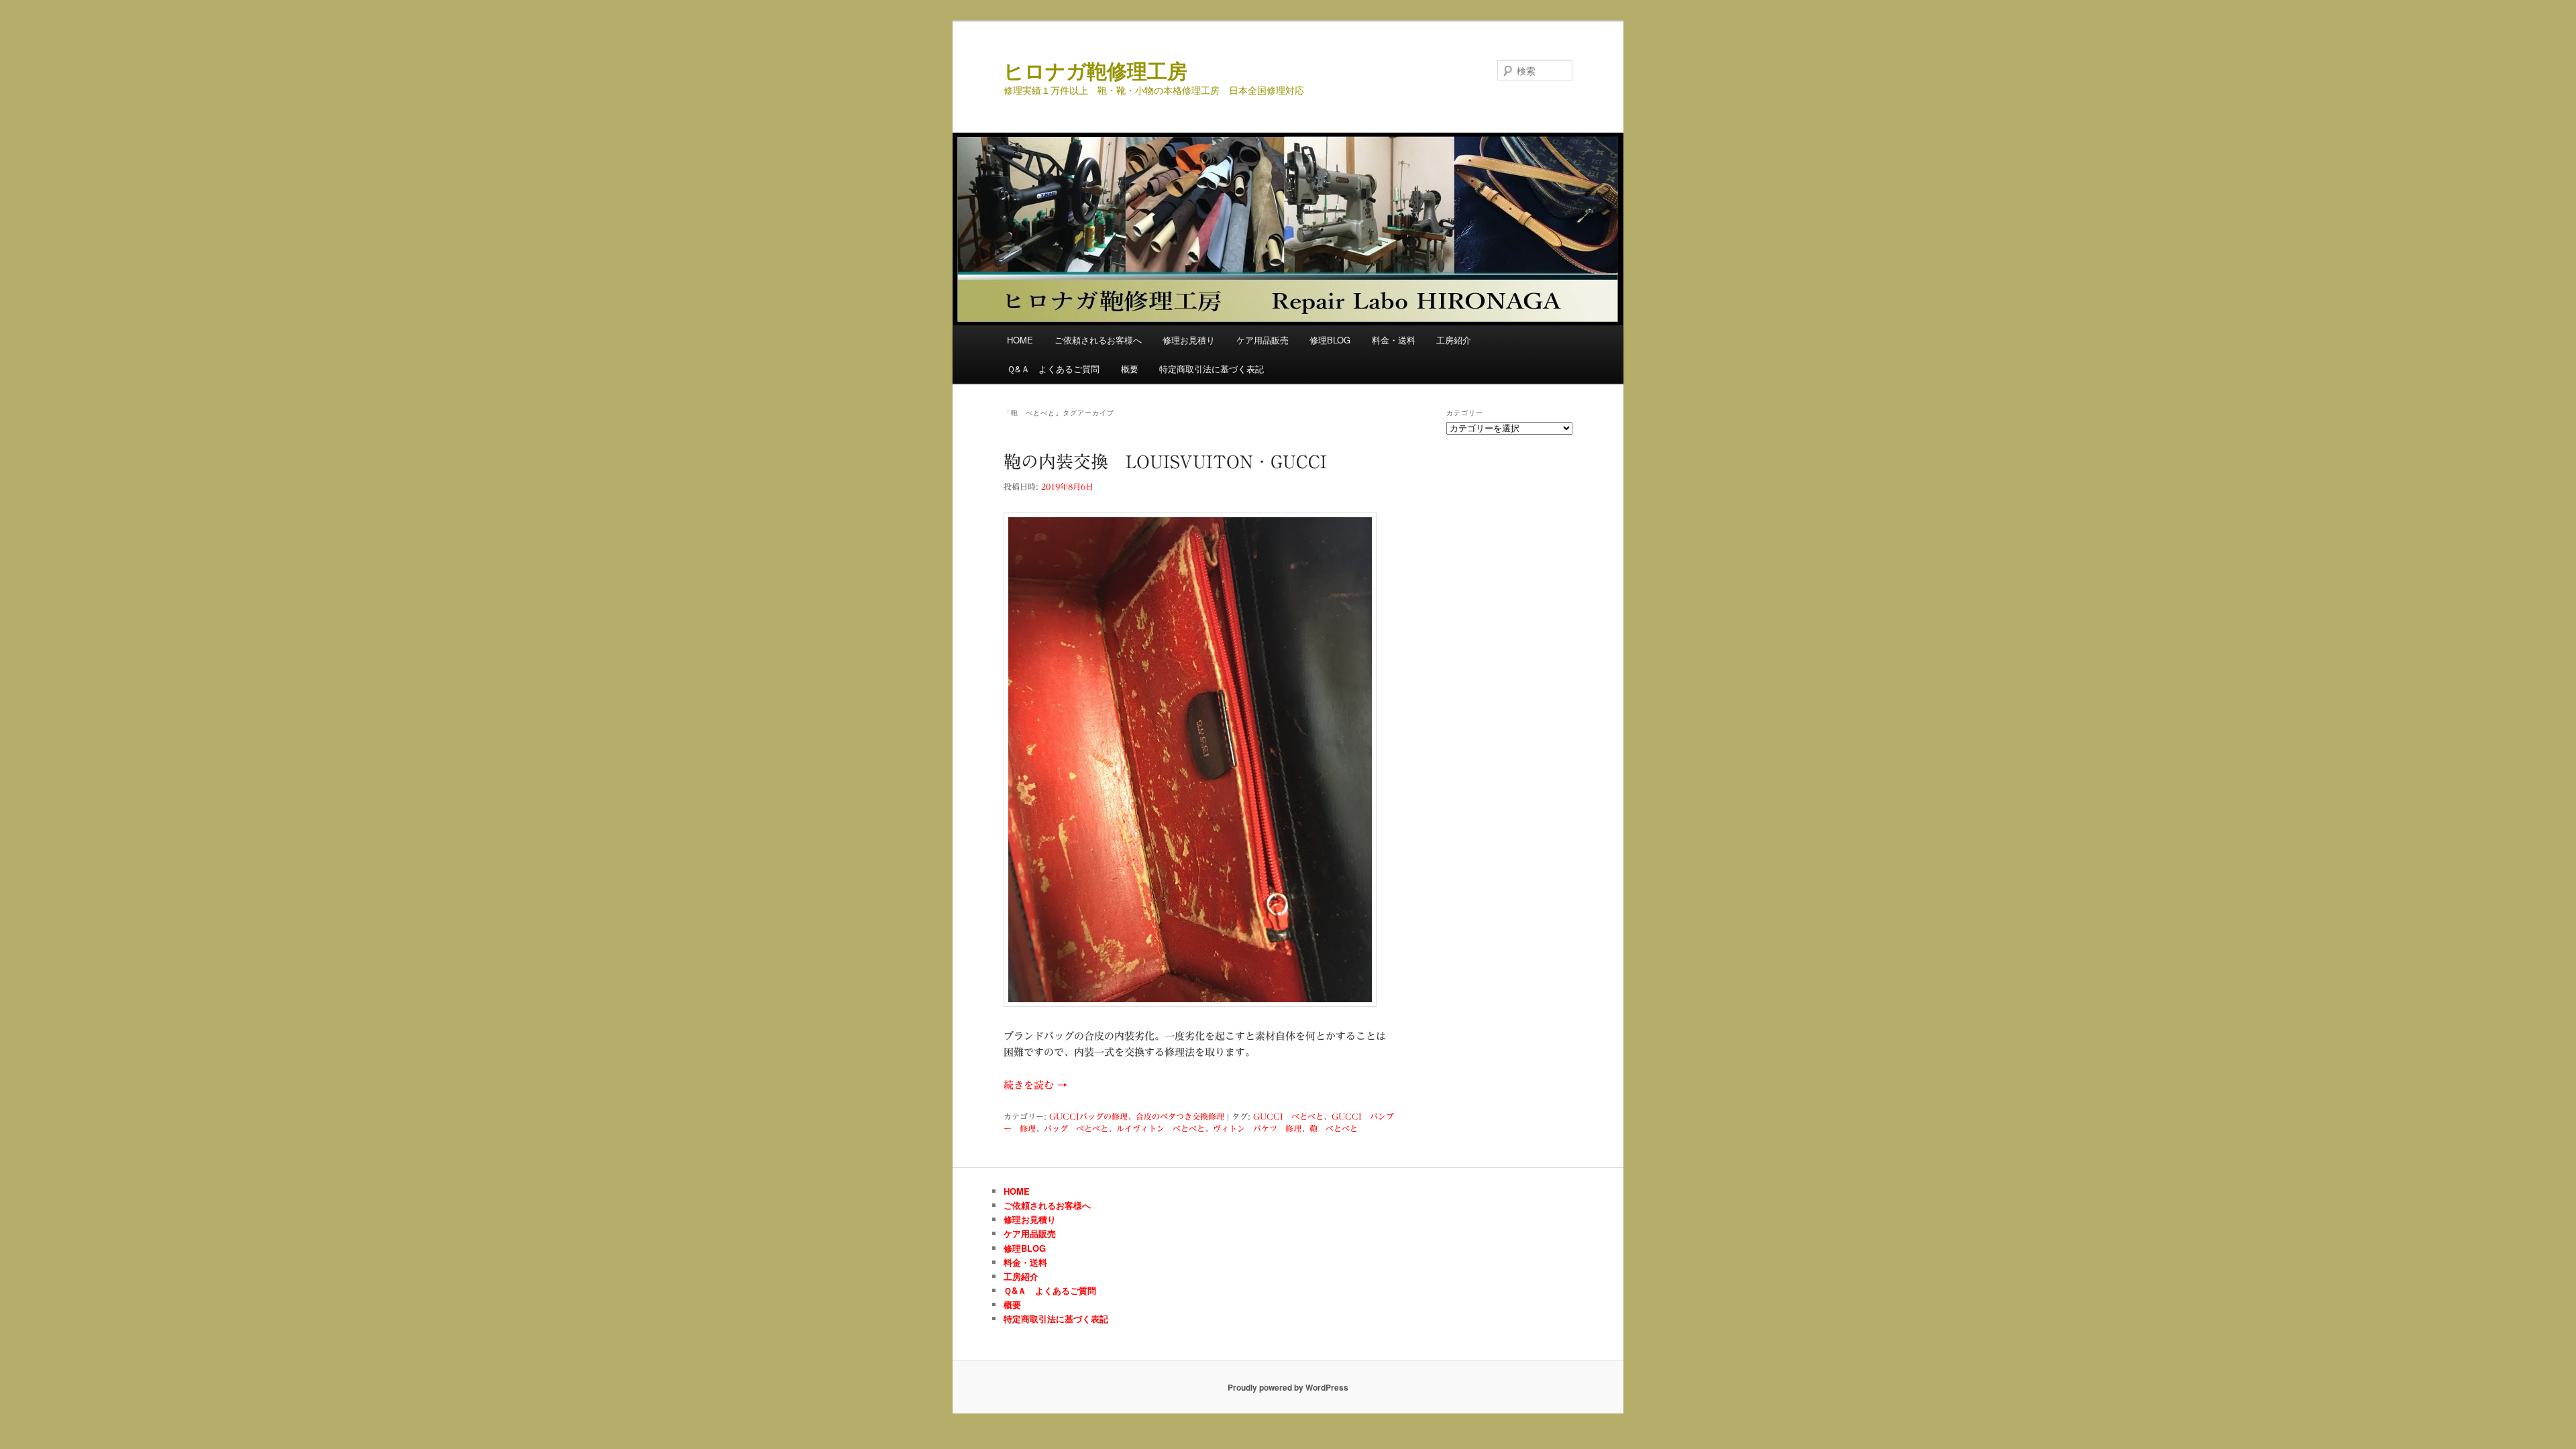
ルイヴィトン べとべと (1161, 1128)
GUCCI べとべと (1288, 1116)
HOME (1020, 340)
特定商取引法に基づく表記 (1212, 369)
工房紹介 (1454, 340)
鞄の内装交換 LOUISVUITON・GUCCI (1165, 462)
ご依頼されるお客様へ (1098, 340)
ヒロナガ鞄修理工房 (1095, 70)
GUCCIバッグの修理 (1088, 1116)
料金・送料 (1394, 340)
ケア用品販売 (1263, 340)
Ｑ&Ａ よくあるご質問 (1053, 369)
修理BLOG (1330, 340)
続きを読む (1035, 1085)
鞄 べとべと (1334, 1128)
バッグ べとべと (1076, 1128)
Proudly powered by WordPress (1288, 1387)
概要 (1130, 369)
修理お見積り (1189, 340)
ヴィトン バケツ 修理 (1257, 1128)
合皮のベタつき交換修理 (1180, 1116)
